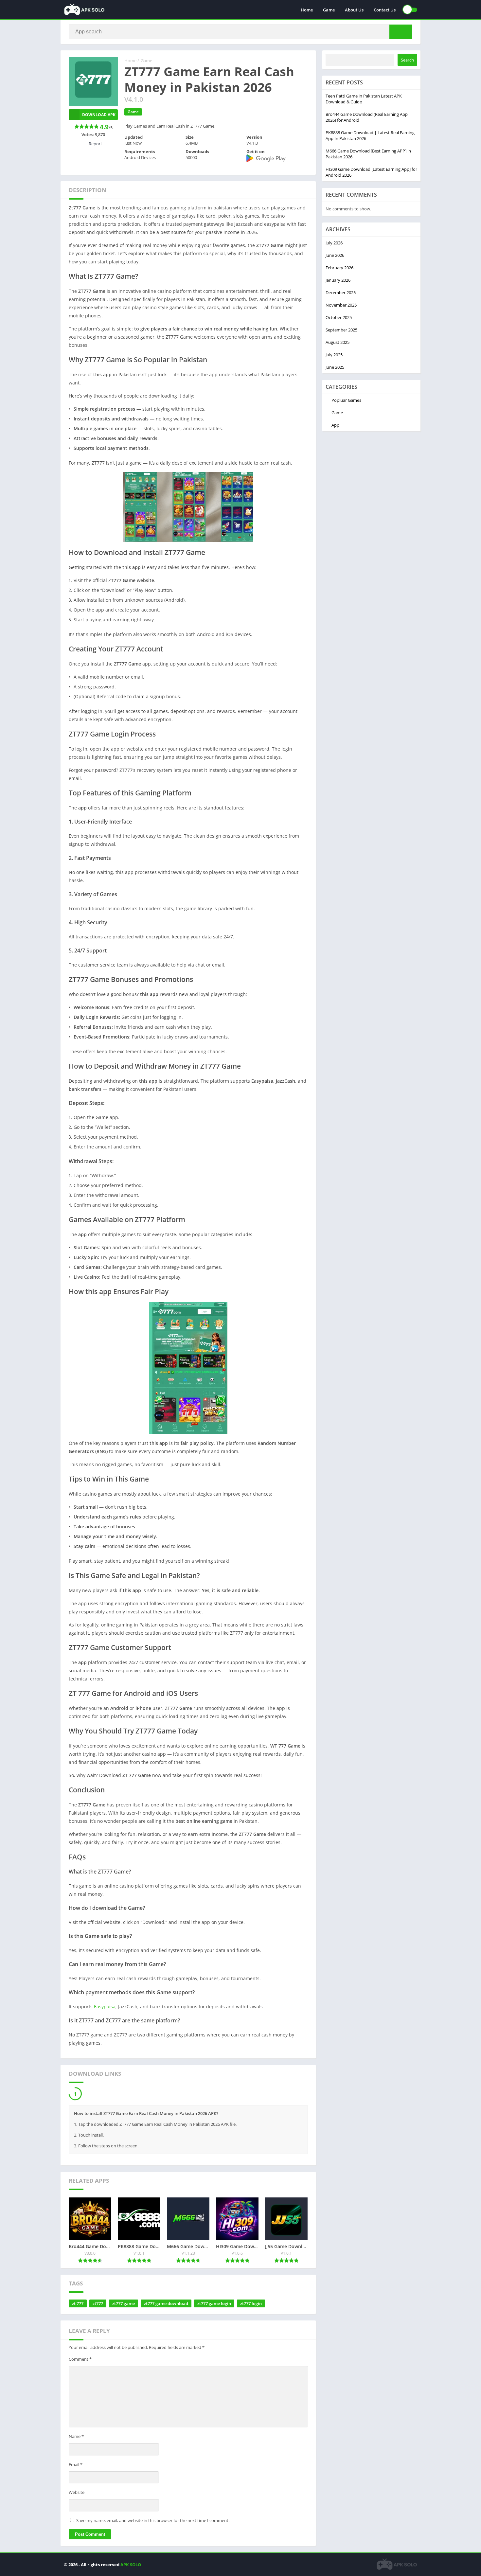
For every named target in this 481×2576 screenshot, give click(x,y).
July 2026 (334, 243)
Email (76, 2466)
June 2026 (335, 255)
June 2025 (335, 367)
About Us (354, 10)
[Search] (401, 32)
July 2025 (334, 355)
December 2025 (341, 293)
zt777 (98, 2305)
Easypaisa (105, 2007)
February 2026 (339, 268)
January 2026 (338, 280)
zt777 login (251, 2305)
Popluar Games (346, 400)
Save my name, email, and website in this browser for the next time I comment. (153, 2522)
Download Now (101, 2095)
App (335, 425)
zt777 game (124, 2305)
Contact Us (385, 10)
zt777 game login (214, 2305)
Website (77, 2494)
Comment (80, 2361)
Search (407, 60)
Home (307, 10)
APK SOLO (131, 2566)
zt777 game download (166, 2305)
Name (76, 2438)
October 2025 (339, 317)
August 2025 (338, 342)
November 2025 (341, 305)
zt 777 (78, 2305)
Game (329, 10)
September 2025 (341, 330)
